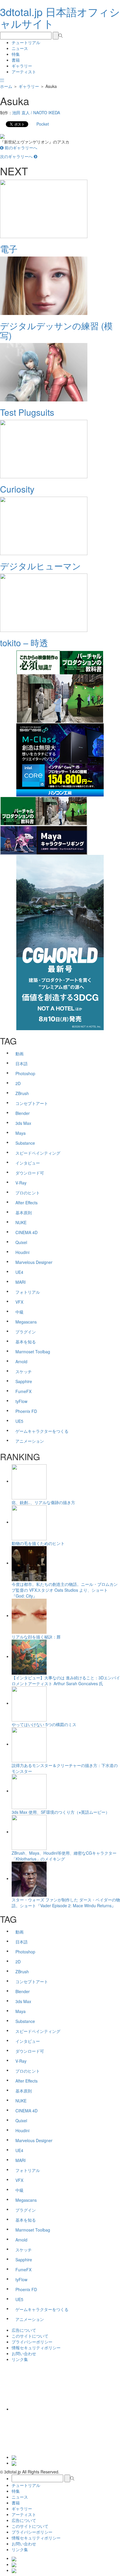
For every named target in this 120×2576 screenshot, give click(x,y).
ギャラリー (22, 66)
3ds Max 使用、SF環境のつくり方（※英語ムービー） (61, 1812)
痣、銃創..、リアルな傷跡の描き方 (43, 1502)
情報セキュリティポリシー (36, 2348)
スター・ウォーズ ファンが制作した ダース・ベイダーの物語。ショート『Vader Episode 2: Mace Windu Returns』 (66, 1903)
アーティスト (24, 72)
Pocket (43, 124)
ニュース (20, 48)
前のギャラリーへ (20, 148)
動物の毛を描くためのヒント (38, 1543)
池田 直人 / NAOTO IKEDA (36, 112)
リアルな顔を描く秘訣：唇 (36, 1637)
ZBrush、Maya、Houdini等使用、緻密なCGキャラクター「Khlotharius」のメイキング (64, 1856)
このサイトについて (30, 2336)
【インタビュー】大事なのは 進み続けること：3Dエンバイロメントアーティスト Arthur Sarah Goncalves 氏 (66, 1681)
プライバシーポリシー (32, 2342)
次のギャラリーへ (17, 156)
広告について (24, 2330)
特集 (16, 54)
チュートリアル (26, 42)
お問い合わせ (24, 2353)
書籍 (16, 60)
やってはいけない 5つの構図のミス (44, 1724)
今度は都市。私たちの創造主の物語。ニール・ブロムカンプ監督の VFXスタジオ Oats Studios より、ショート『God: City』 (65, 1590)
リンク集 (20, 2359)
